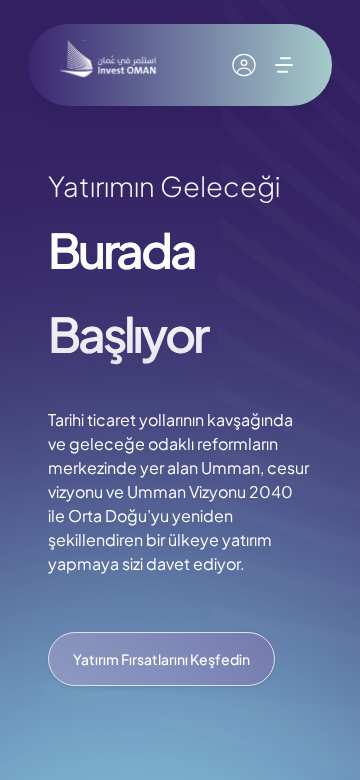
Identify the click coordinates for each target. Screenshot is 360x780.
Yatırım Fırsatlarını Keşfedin (161, 659)
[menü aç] (284, 65)
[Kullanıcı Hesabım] (244, 65)
